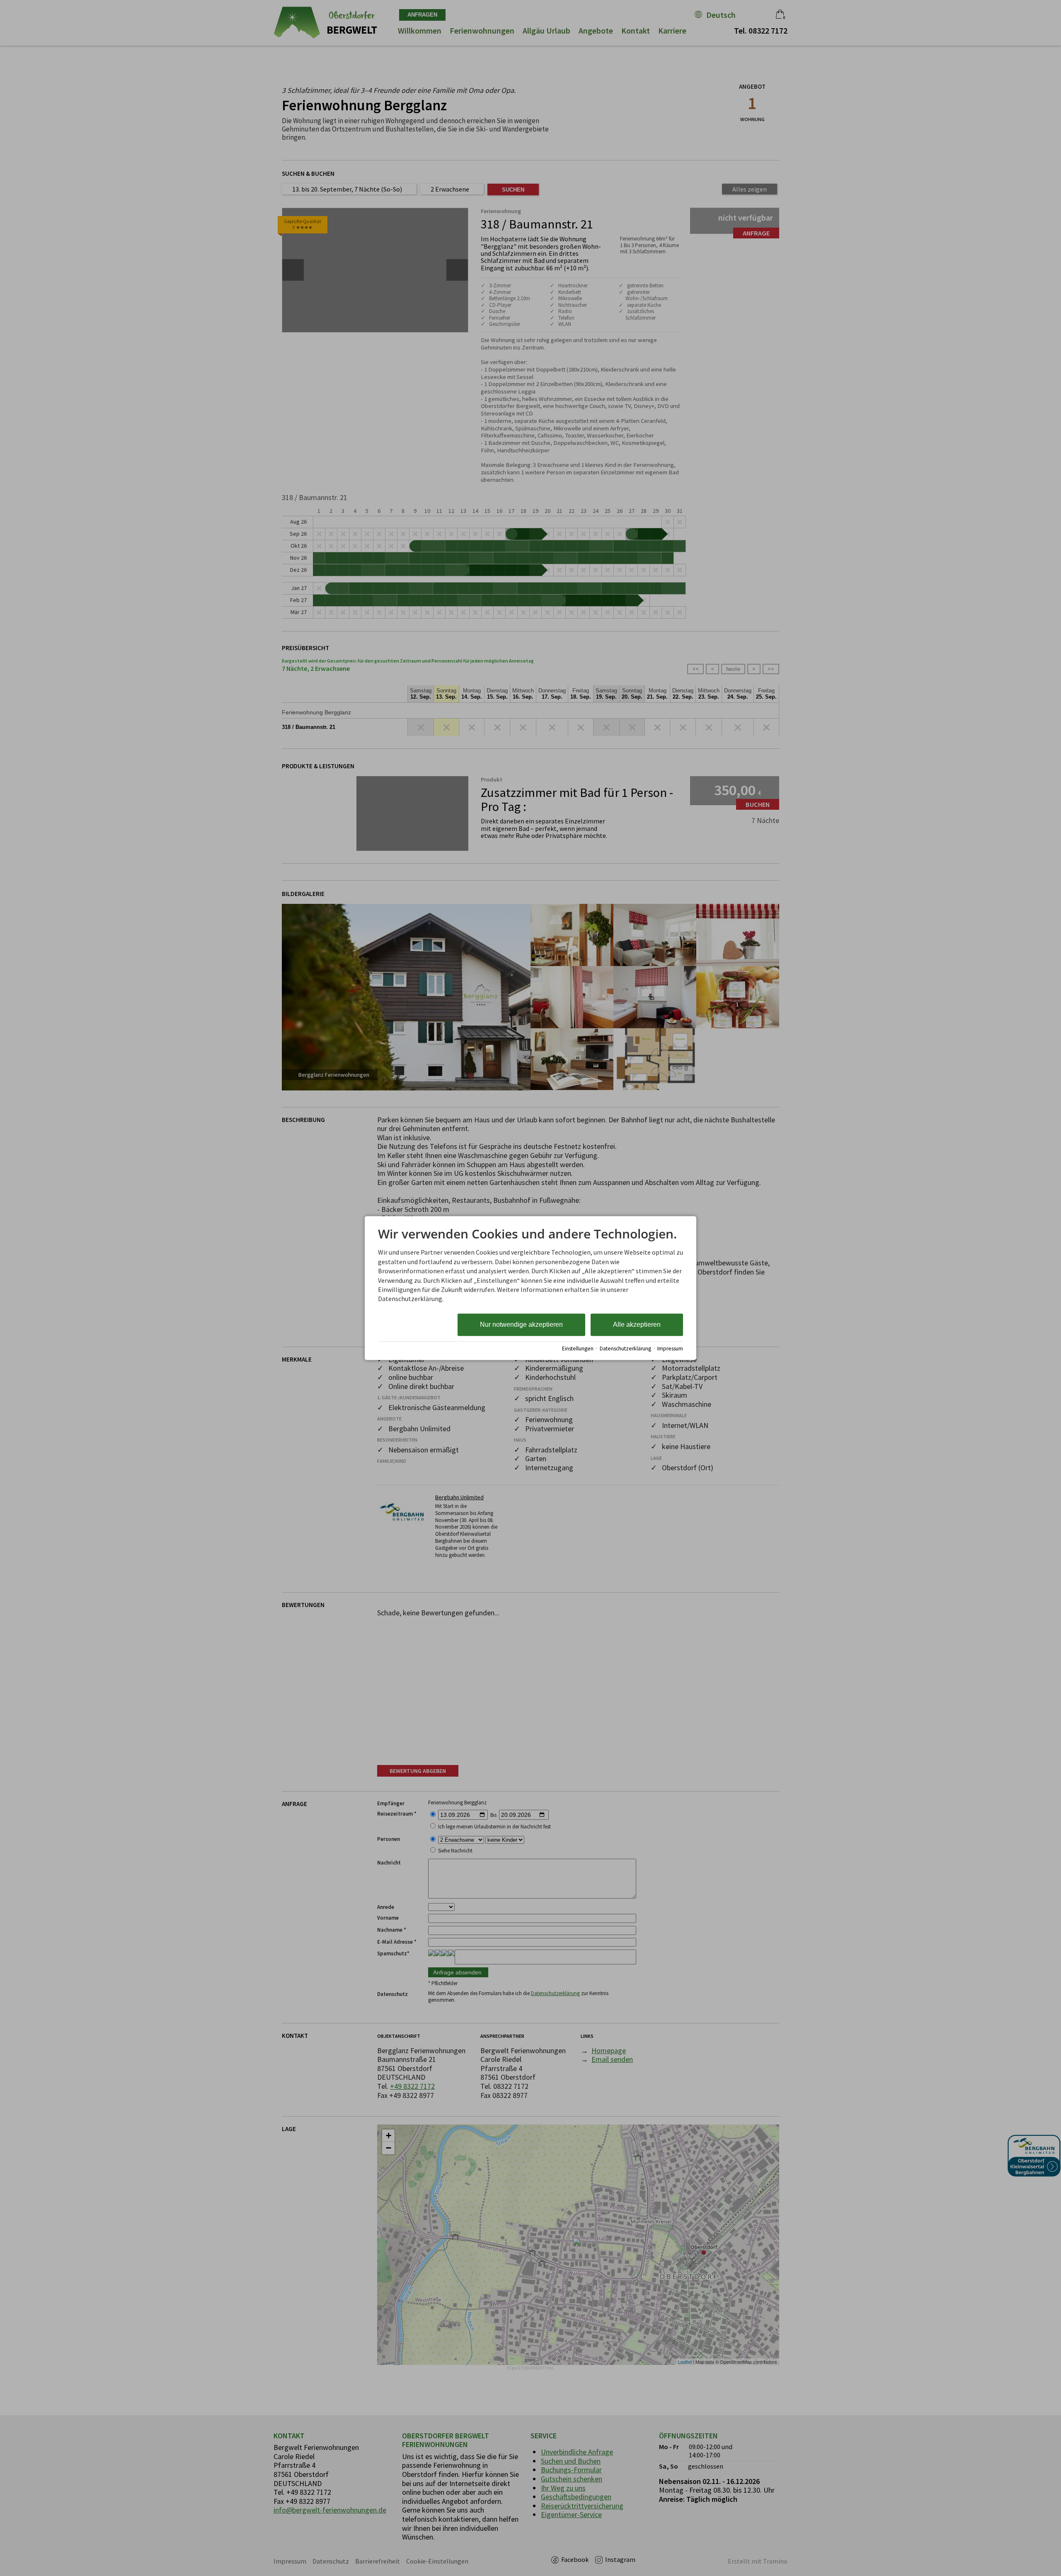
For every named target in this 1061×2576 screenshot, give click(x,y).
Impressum (670, 1349)
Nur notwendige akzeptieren (521, 1324)
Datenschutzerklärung (625, 1349)
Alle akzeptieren (637, 1324)
